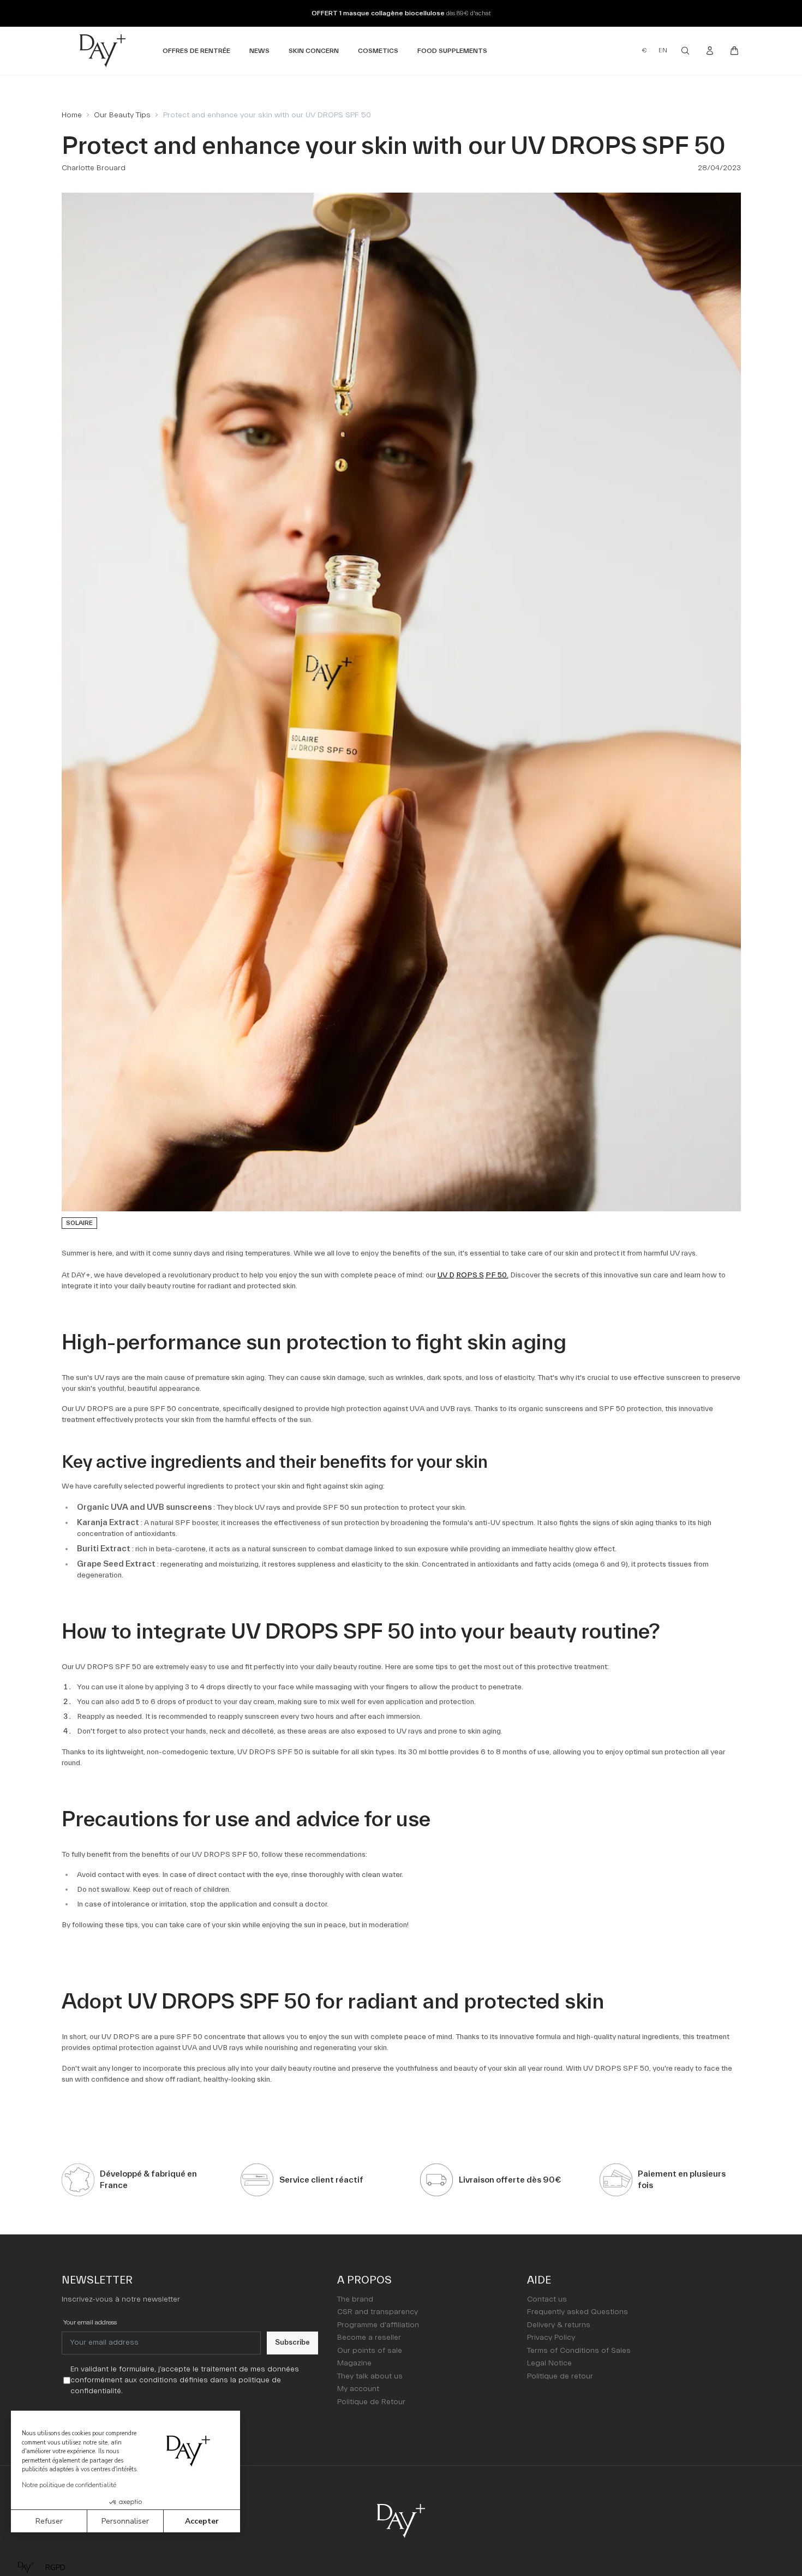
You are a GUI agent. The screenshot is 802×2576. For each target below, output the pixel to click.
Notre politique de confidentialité (69, 2485)
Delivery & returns (559, 2325)
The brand (355, 2299)
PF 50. (497, 1275)
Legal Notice (549, 2363)
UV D (446, 1275)
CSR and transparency (378, 2312)
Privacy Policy (551, 2338)
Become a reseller (369, 2338)
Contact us (547, 2299)
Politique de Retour (371, 2402)
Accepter (202, 2521)
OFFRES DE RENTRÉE (196, 50)
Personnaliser (125, 2521)
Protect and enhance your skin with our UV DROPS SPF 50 (267, 115)
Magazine (354, 2363)
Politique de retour (560, 2376)
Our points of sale (370, 2351)
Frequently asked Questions (577, 2312)
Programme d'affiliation (378, 2325)
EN (663, 50)
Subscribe (292, 2342)
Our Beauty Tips (122, 115)
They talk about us (370, 2376)
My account (358, 2389)
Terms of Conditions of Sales (579, 2351)
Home (72, 115)
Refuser (49, 2521)
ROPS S (470, 1275)
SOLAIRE (79, 1223)
